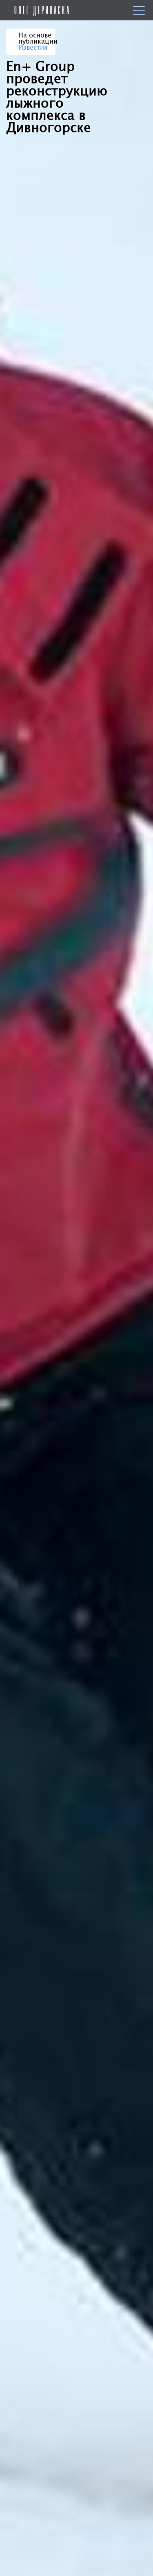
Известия (33, 48)
